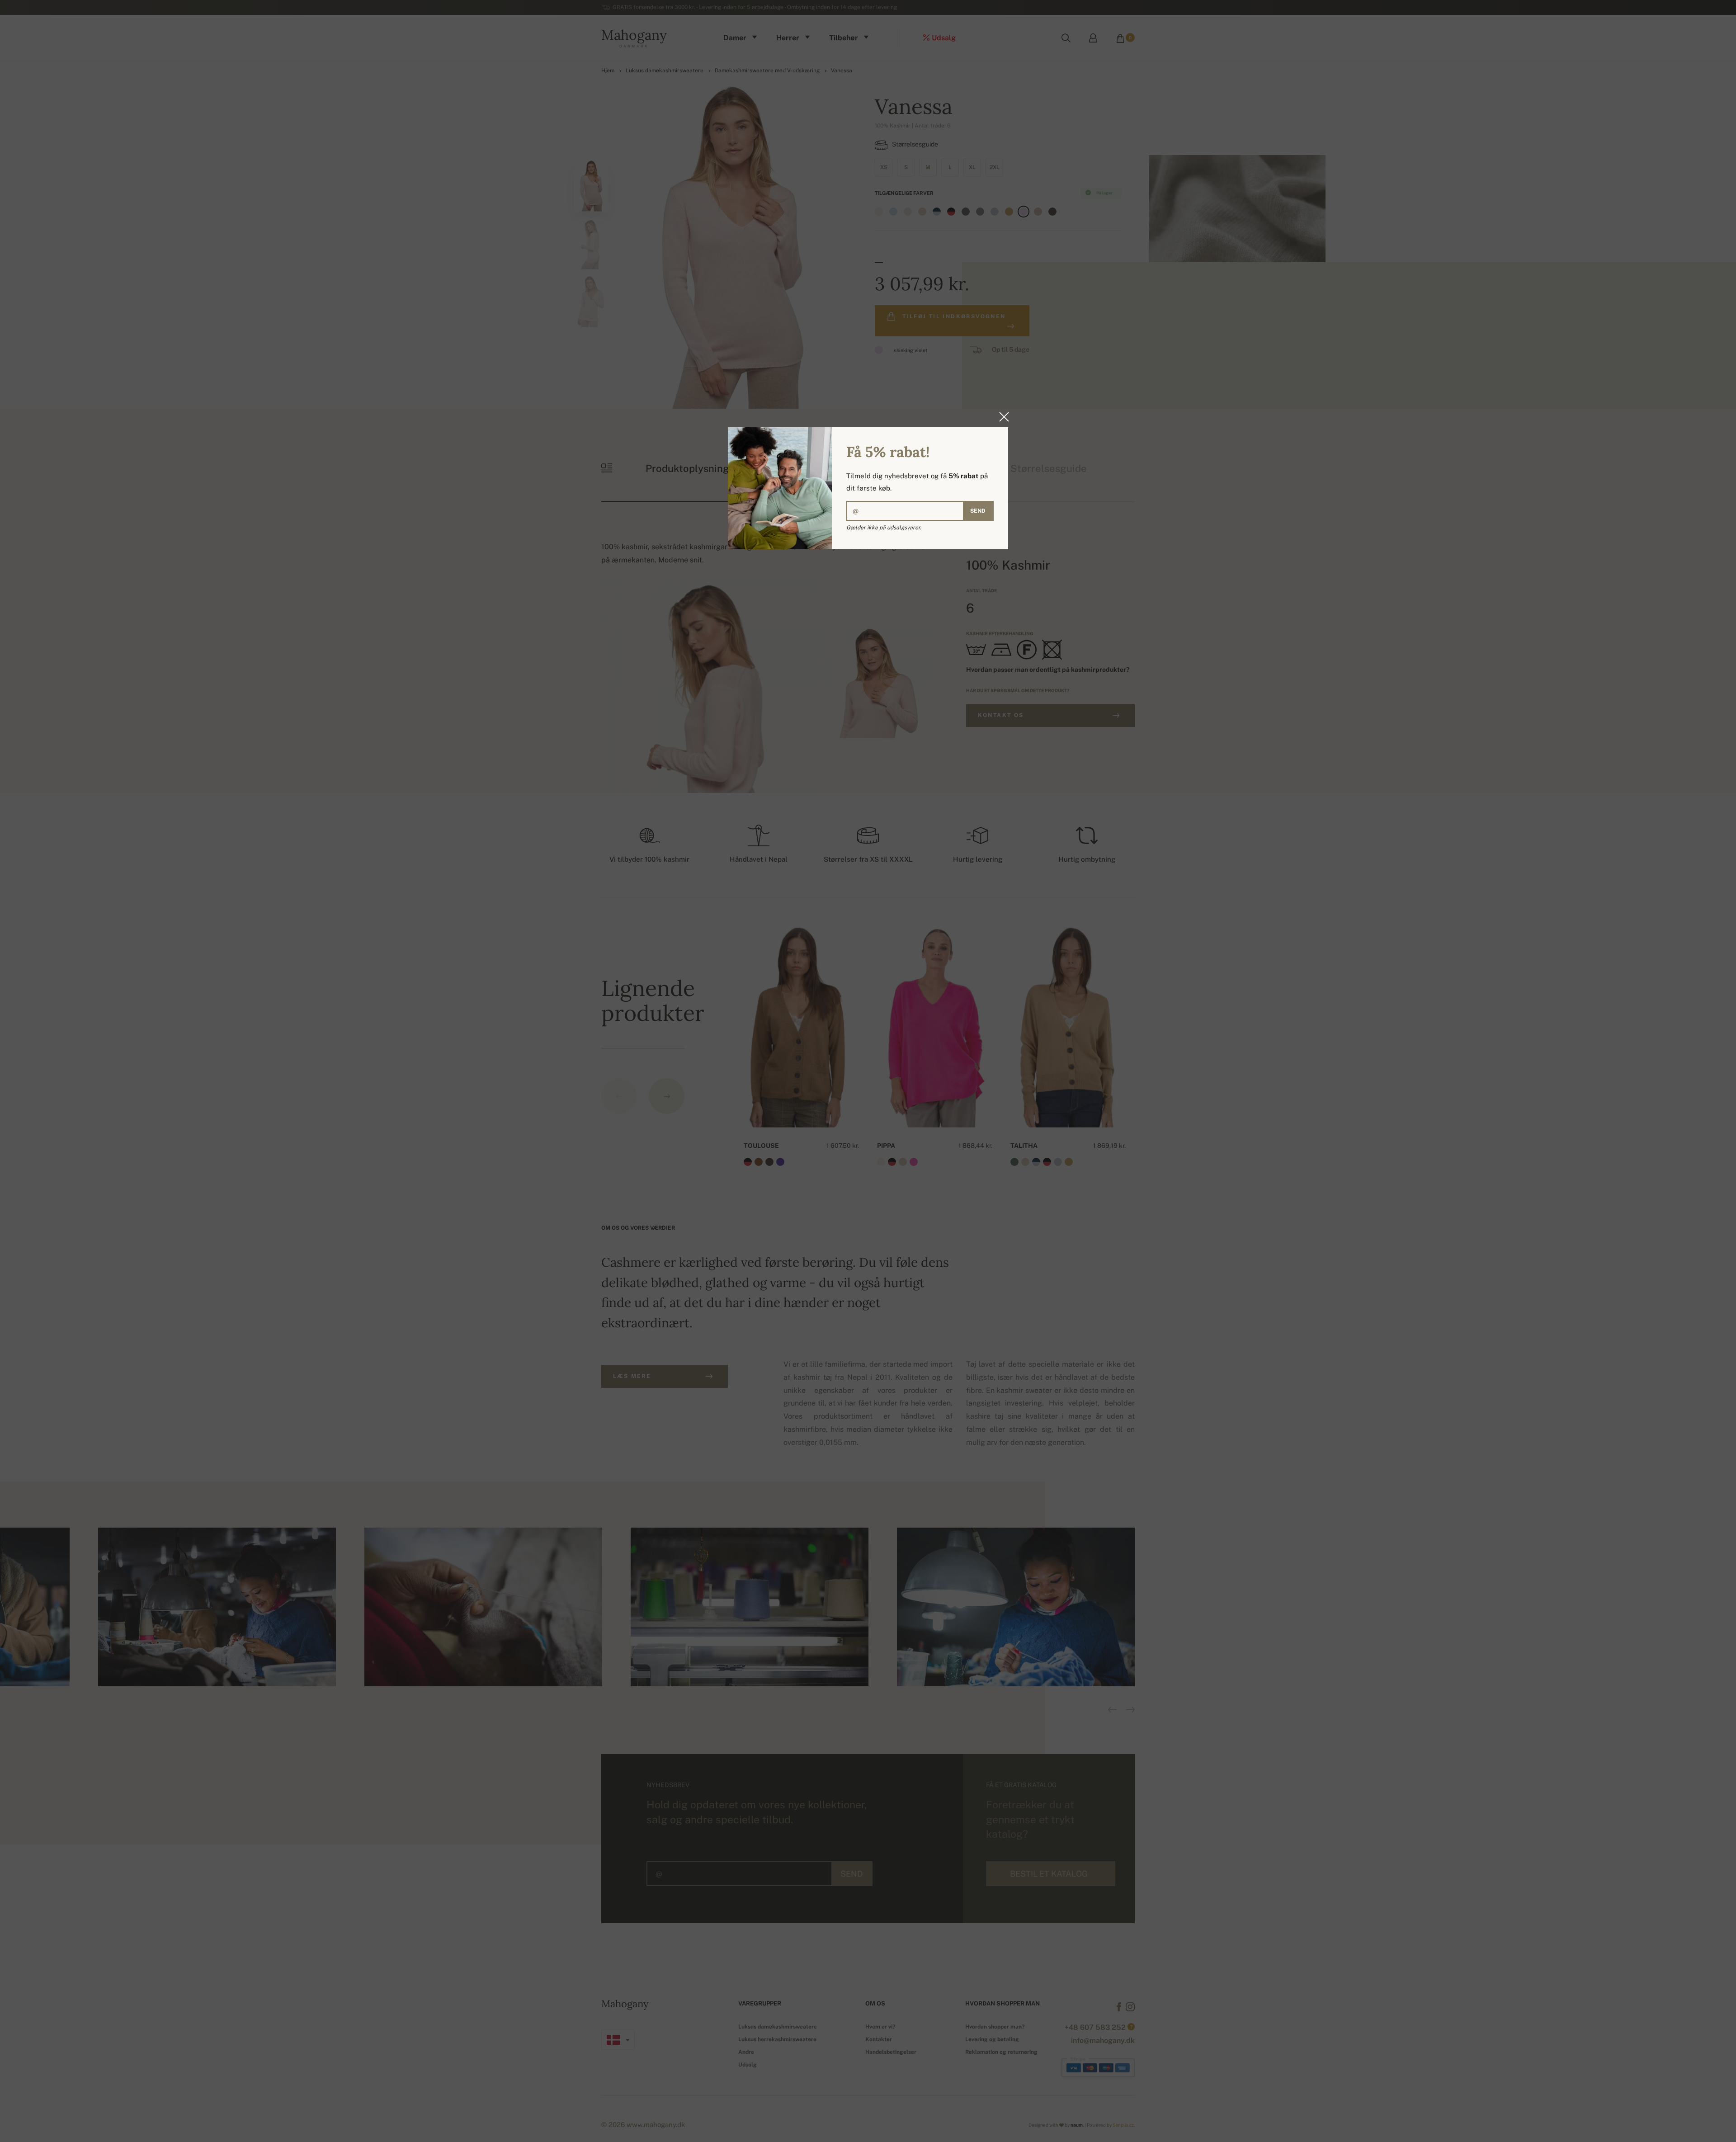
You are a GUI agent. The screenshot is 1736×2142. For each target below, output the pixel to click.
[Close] (1001, 417)
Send (978, 511)
